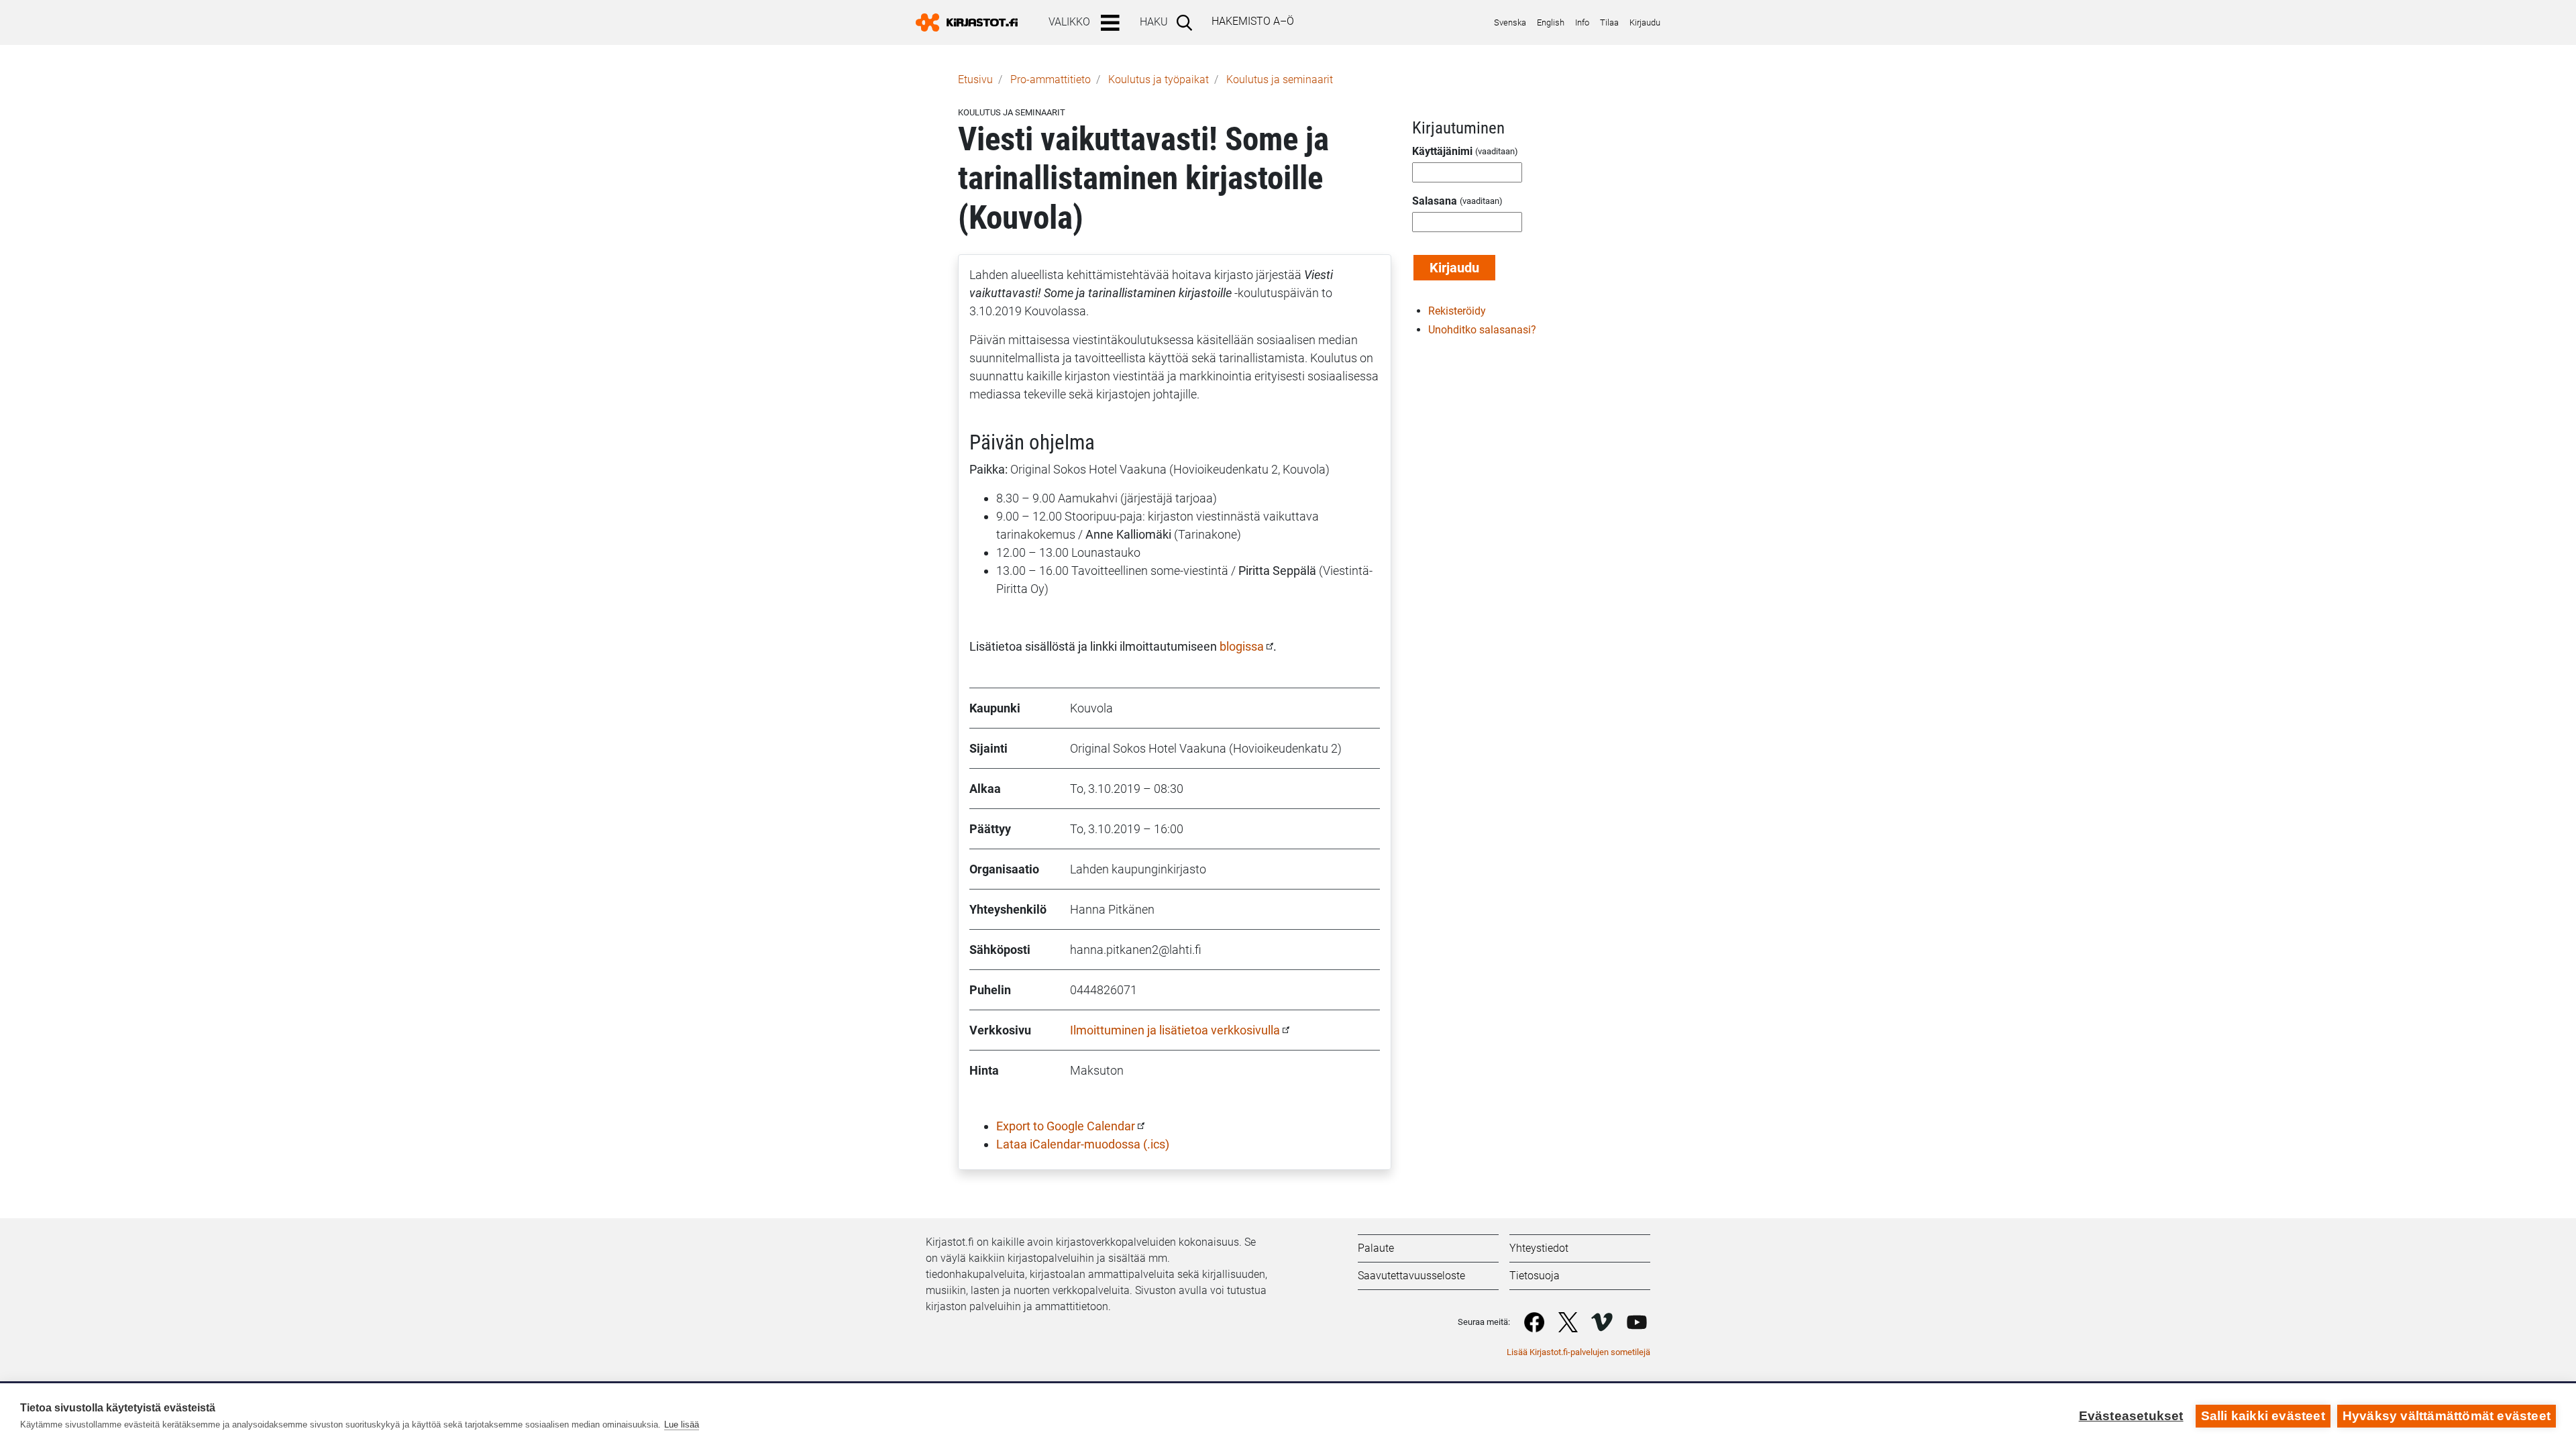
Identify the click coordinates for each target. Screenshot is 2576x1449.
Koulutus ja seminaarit (1280, 79)
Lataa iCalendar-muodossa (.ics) (1083, 1144)
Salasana (1435, 201)
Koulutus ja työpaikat (1159, 79)
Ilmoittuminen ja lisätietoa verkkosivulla (1175, 1030)
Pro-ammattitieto (1051, 79)
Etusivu (975, 79)
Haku (1154, 22)
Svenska (1510, 22)
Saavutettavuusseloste (1411, 1276)
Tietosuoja (1535, 1276)
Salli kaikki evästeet (2263, 1416)
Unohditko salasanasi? (1482, 330)
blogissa (1242, 646)
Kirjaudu (1645, 22)
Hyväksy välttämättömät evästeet (2447, 1416)
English (1551, 22)
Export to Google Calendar (1066, 1126)
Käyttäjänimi (1442, 151)
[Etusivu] (972, 22)
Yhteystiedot (1539, 1248)
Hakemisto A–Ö (1253, 21)
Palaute (1376, 1248)
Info (1582, 22)
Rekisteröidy (1457, 311)
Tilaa (1609, 22)
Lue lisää (682, 1425)
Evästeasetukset (2131, 1416)
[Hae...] (1187, 22)
